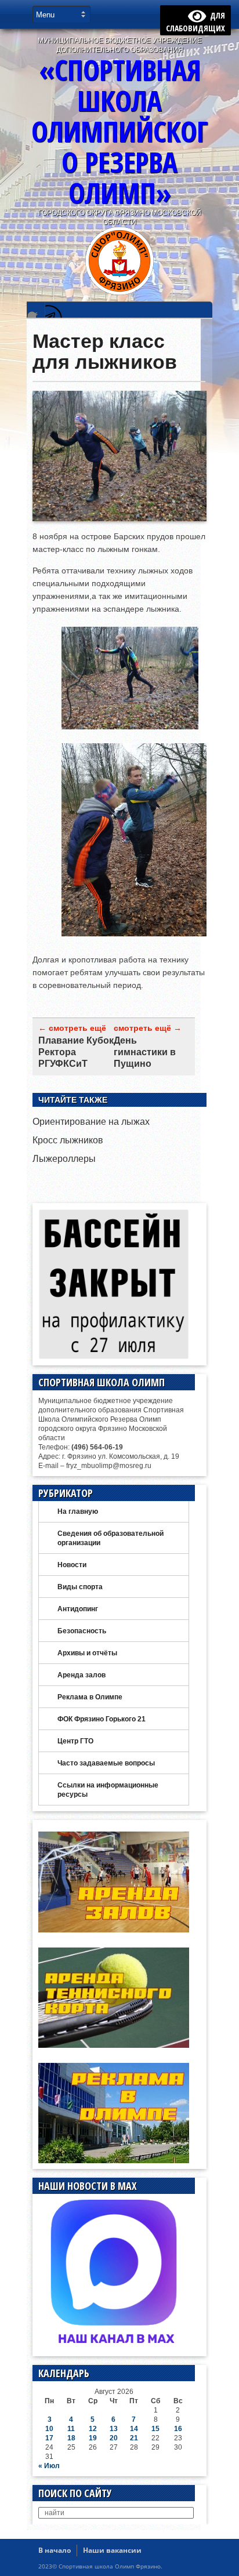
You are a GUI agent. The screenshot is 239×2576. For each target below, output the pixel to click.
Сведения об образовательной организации (111, 1538)
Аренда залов (82, 1675)
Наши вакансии (112, 2550)
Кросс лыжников (68, 1140)
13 (114, 2429)
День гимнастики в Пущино (145, 1052)
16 (178, 2429)
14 (134, 2429)
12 (93, 2429)
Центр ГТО (75, 1741)
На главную (78, 1512)
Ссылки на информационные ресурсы (108, 1790)
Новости (72, 1565)
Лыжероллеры (64, 1159)
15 (155, 2429)
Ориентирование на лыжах (91, 1122)
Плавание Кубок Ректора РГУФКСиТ (76, 1052)
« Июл (49, 2466)
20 (114, 2438)
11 (71, 2429)
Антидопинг (78, 1609)
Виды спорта (80, 1587)
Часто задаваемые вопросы (106, 1763)
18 (71, 2438)
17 (49, 2438)
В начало (55, 2550)
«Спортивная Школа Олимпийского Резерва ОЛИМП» (119, 131)
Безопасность (82, 1631)
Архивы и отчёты (87, 1653)
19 (93, 2438)
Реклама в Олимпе (90, 1697)
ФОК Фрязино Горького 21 (102, 1719)
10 (49, 2429)
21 (134, 2438)
